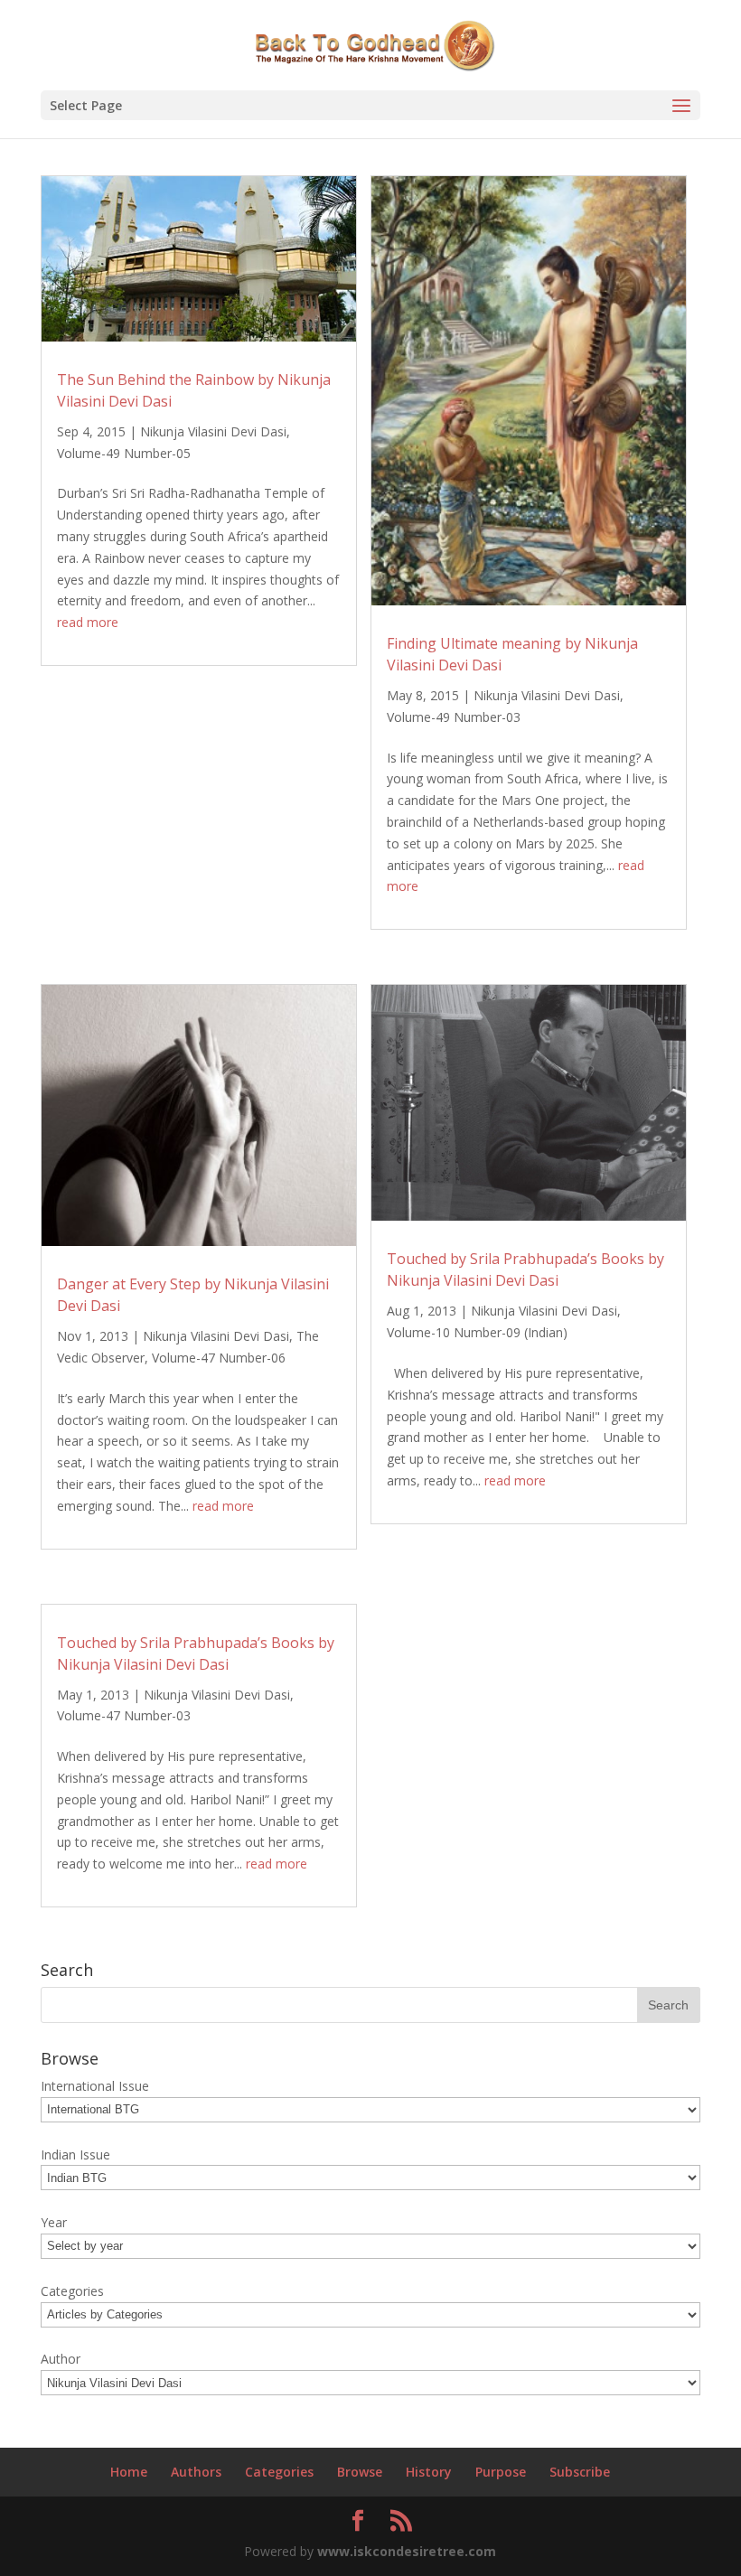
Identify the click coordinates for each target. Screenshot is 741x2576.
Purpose (501, 2472)
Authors (196, 2472)
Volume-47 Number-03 (124, 1715)
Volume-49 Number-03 (454, 717)
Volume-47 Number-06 (219, 1358)
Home (129, 2472)
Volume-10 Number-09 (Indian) (477, 1332)
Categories (279, 2472)
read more (88, 622)
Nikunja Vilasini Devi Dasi (213, 431)
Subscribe (580, 2472)
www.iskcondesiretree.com (407, 2551)
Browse (360, 2472)
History (429, 2472)
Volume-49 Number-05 (124, 453)
